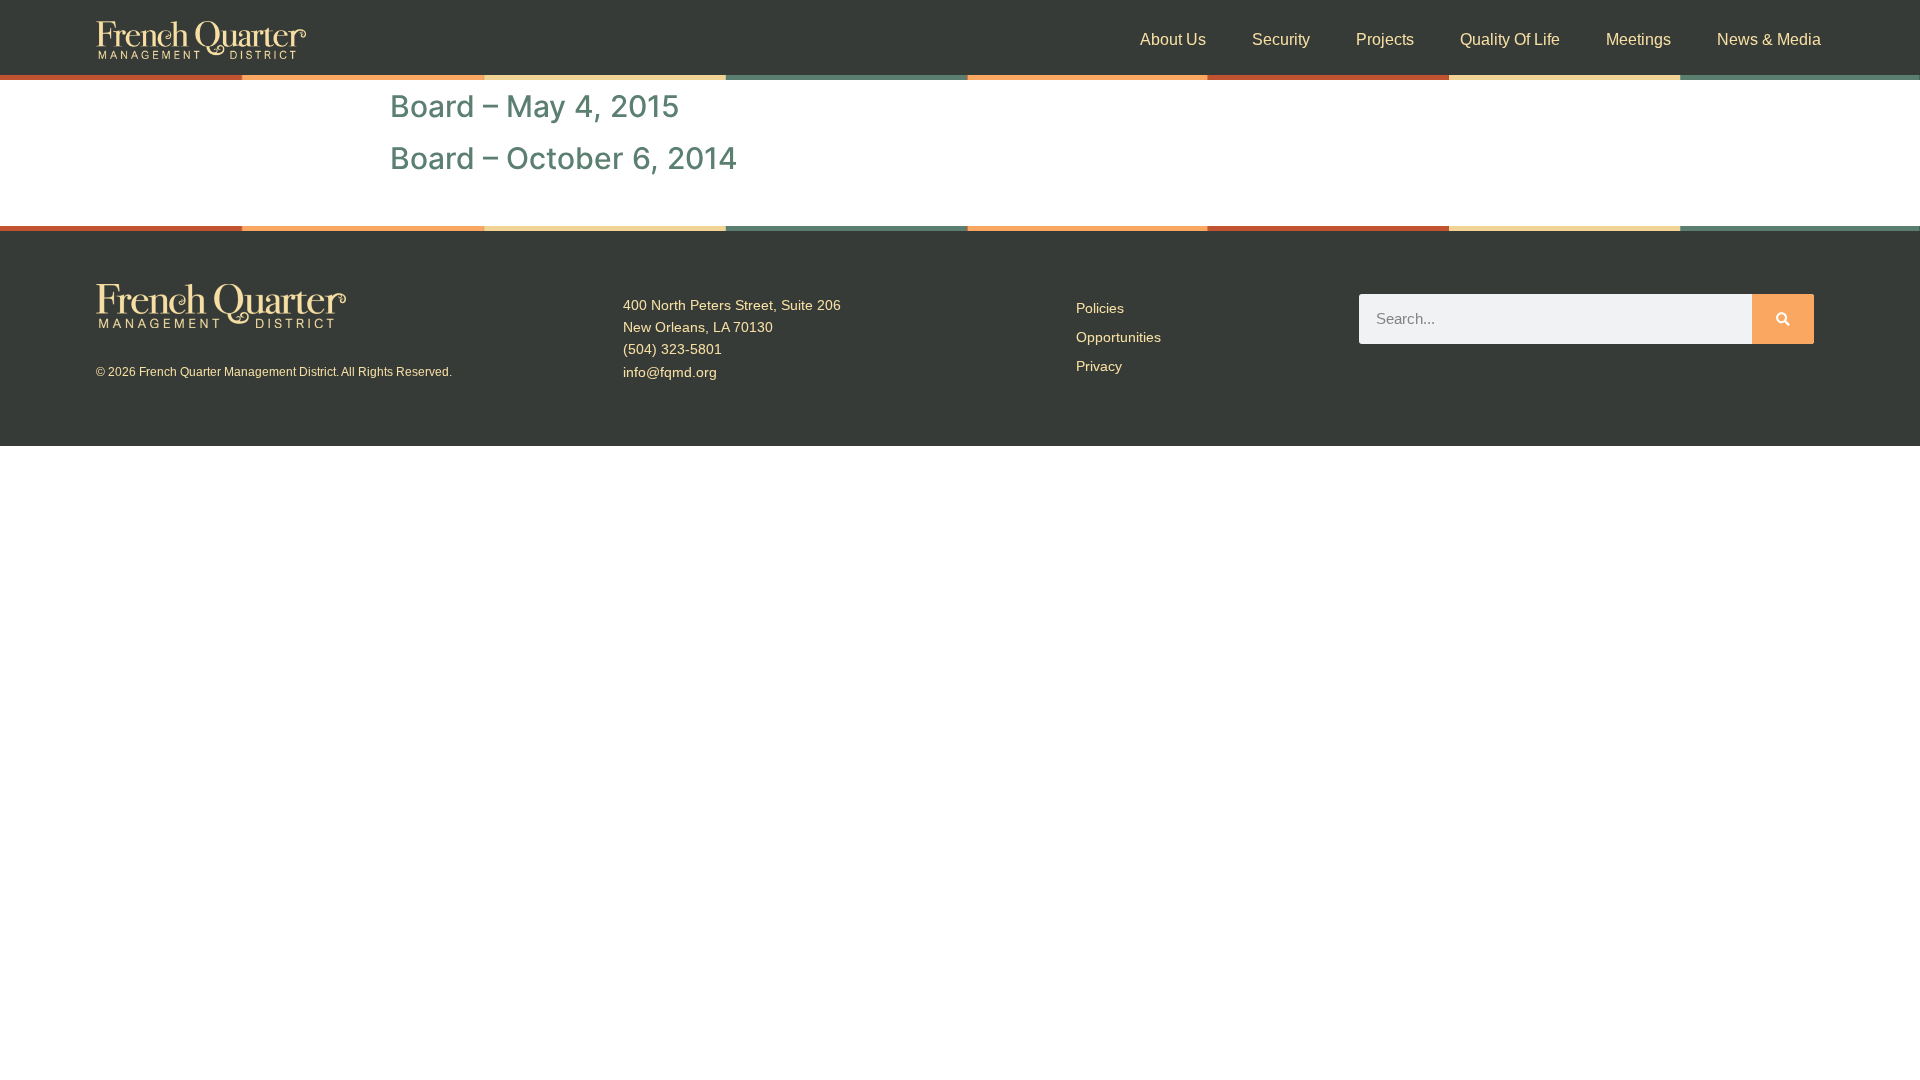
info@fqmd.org (670, 372)
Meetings (1638, 39)
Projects (1385, 39)
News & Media (1769, 39)
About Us (1173, 39)
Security (1281, 39)
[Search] (1783, 319)
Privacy (1099, 366)
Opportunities (1118, 337)
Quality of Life (1510, 39)
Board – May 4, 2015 (535, 106)
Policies (1100, 308)
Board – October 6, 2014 (564, 158)
